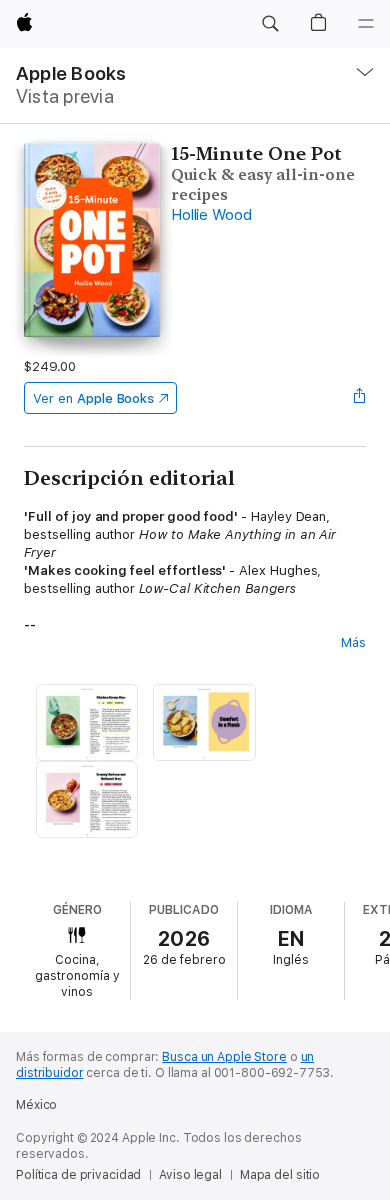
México (36, 1105)
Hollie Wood (211, 215)
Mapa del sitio (280, 1175)
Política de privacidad (78, 1175)
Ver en (93, 398)
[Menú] (366, 24)
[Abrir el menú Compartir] (360, 398)
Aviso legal (190, 1175)
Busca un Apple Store (224, 1057)
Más (353, 642)
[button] (270, 24)
